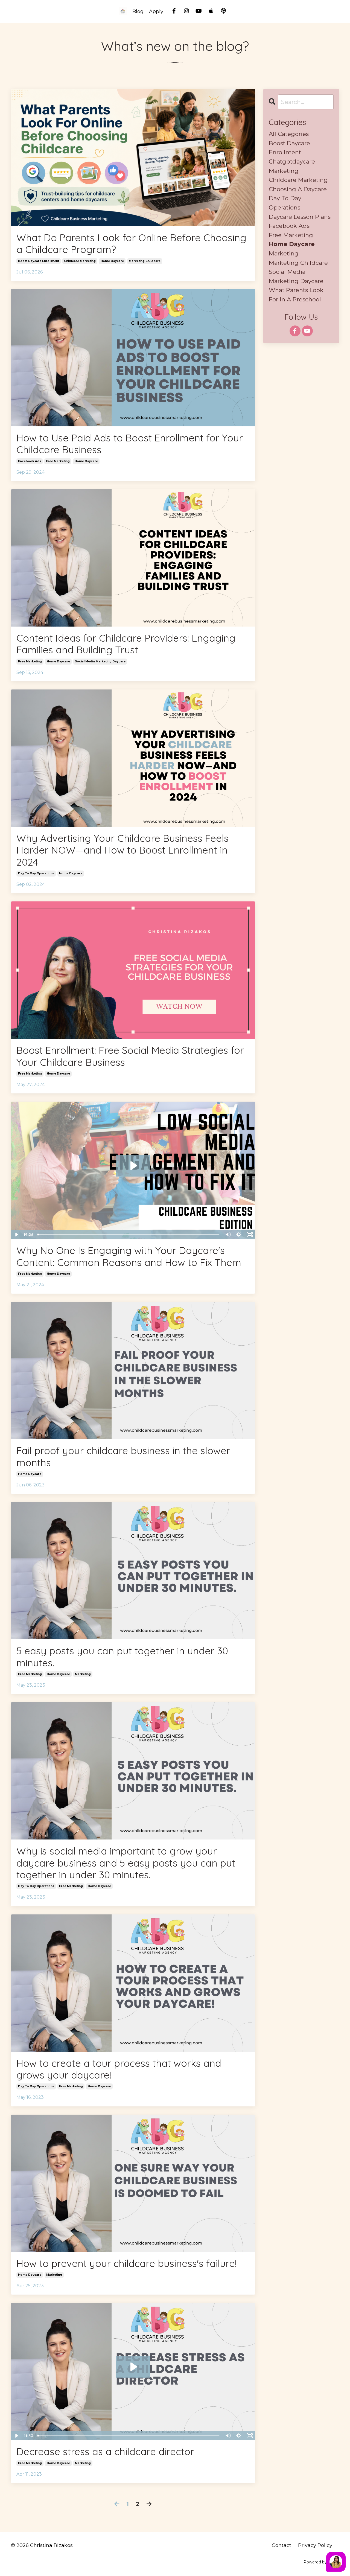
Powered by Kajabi (321, 2562)
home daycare (112, 261)
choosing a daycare (298, 189)
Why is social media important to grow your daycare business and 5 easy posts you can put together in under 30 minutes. (126, 1863)
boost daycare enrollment (39, 261)
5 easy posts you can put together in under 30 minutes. (122, 1657)
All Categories (289, 134)
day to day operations (36, 873)
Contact (282, 2545)
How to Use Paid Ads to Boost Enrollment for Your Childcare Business (130, 444)
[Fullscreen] (250, 1235)
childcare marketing (80, 261)
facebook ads (30, 461)
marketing (83, 1674)
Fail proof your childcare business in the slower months (123, 1456)
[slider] (129, 1235)
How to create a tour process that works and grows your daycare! (119, 2069)
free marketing (58, 461)
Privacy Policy (315, 2545)
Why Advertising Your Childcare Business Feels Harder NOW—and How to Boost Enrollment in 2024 (122, 850)
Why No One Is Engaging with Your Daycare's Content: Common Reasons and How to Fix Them (129, 1256)
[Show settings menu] (239, 1235)
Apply (156, 11)
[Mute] (228, 1235)
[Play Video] (16, 1235)
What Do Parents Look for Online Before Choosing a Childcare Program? (131, 243)
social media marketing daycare (100, 661)
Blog (138, 11)
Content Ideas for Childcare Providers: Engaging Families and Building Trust (126, 644)
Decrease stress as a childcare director (105, 2451)
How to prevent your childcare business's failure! (127, 2263)
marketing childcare (145, 261)
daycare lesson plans (300, 217)
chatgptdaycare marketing (292, 166)
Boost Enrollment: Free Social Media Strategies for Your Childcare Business (130, 1056)
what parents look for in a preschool (296, 295)
